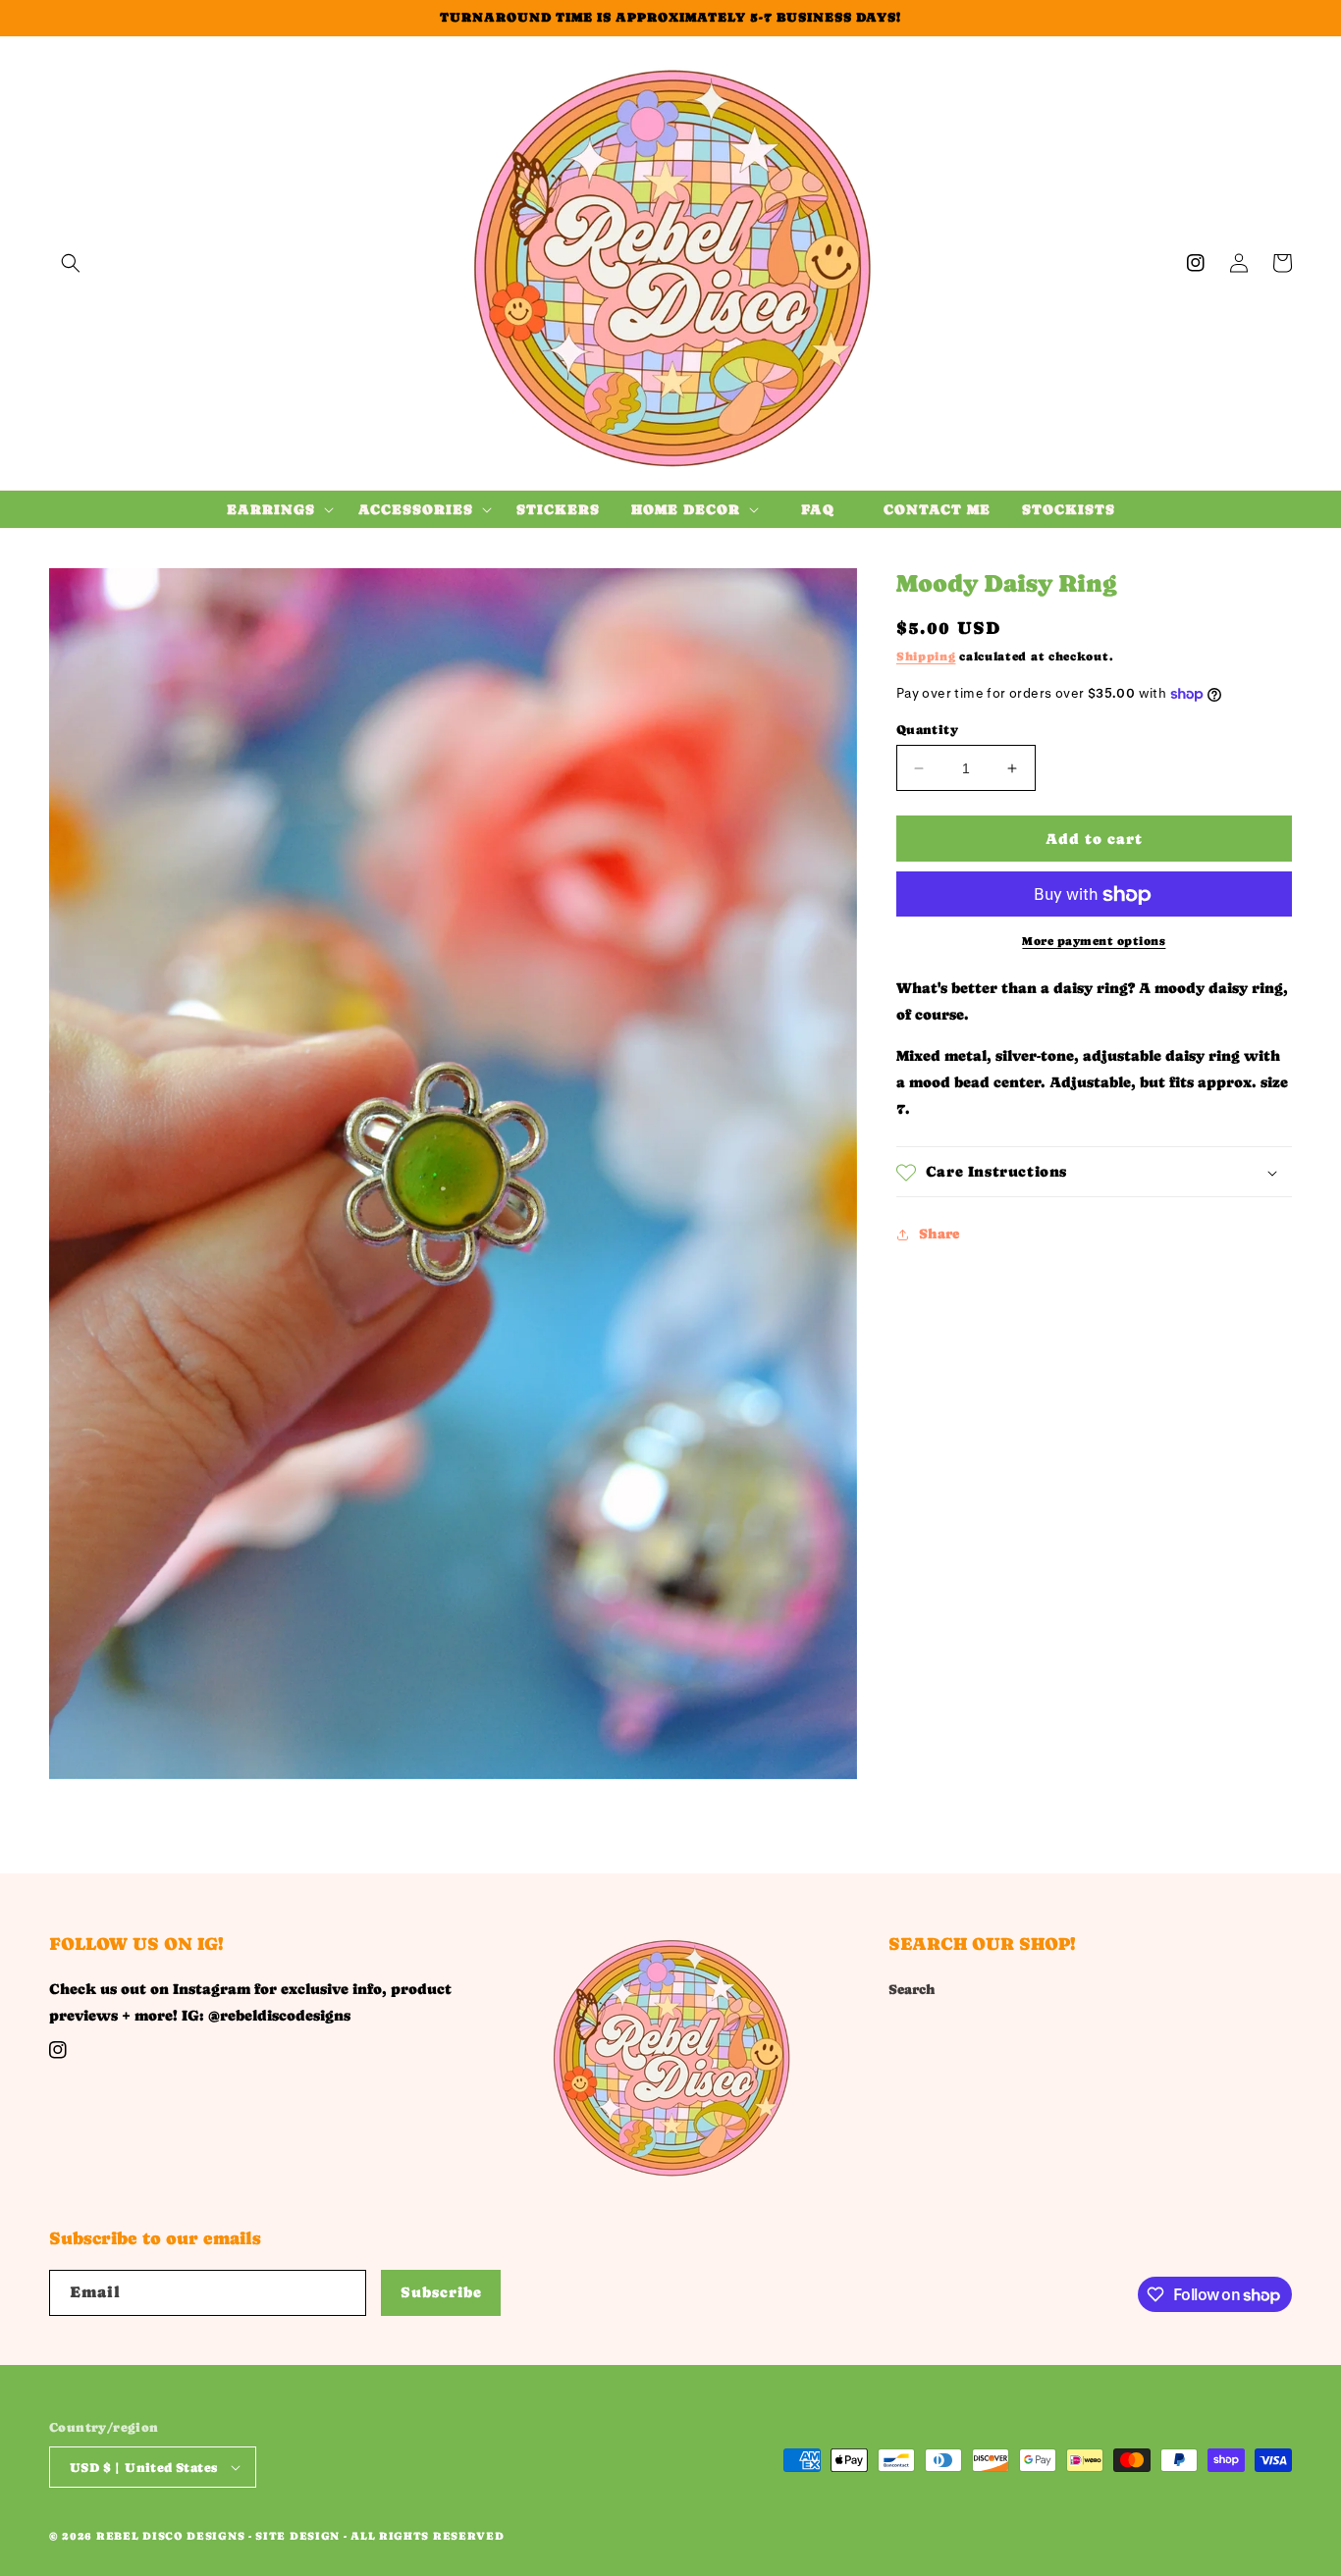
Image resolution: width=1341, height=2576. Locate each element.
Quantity (927, 730)
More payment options (1094, 942)
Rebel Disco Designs (170, 2536)
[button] (71, 263)
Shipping (926, 657)
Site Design (297, 2536)
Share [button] (939, 1234)
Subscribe (441, 2292)
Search (912, 1989)
